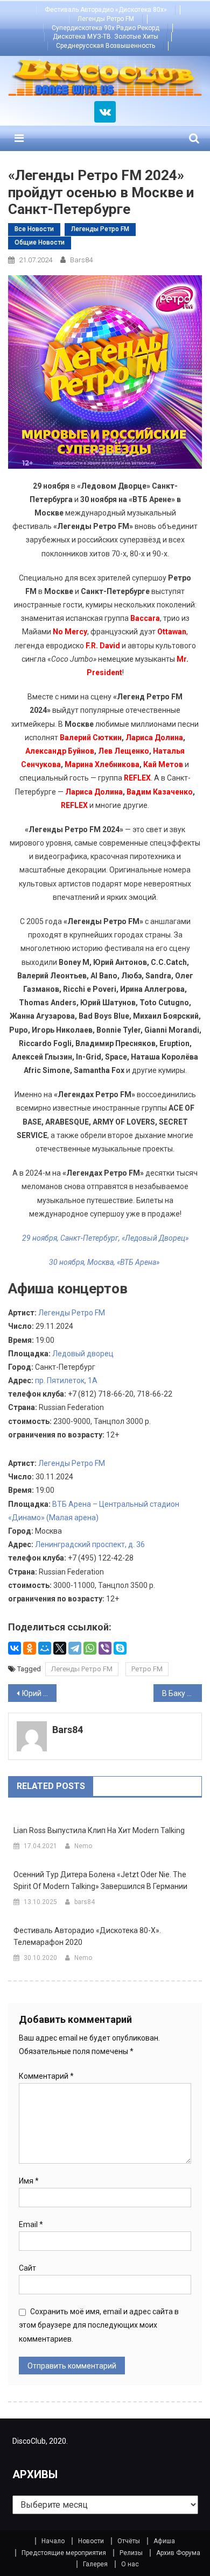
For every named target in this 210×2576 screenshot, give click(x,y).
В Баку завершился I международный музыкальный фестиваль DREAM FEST (182, 1693)
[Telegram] (75, 1648)
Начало (53, 2541)
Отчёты (129, 2541)
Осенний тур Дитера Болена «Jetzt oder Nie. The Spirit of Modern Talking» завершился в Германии (100, 1880)
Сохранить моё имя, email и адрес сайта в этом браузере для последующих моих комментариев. (99, 2325)
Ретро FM (147, 1669)
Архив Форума (178, 2553)
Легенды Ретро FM (106, 19)
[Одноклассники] (30, 1648)
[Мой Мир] (45, 1648)
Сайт (27, 2268)
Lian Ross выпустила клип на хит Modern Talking (99, 1830)
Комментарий (46, 2076)
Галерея (95, 2564)
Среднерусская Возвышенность (106, 46)
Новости (91, 2541)
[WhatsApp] (90, 1648)
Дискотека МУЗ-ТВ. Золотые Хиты (106, 37)
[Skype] (120, 1648)
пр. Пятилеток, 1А (66, 1380)
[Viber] (105, 1648)
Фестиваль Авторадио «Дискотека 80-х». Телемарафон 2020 (87, 1936)
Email (31, 2224)
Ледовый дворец (83, 1354)
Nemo (83, 1846)
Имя (29, 2181)
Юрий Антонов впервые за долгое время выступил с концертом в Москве (39, 1693)
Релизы (131, 2553)
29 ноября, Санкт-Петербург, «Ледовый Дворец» (105, 1238)
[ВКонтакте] (15, 1648)
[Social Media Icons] (105, 112)
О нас (130, 2564)
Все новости (34, 229)
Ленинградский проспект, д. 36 (90, 1544)
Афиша (164, 2541)
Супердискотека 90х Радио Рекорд (106, 28)
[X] (60, 1648)
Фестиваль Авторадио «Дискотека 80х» (106, 10)
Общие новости (40, 242)
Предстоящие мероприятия (64, 2553)
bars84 (81, 260)
